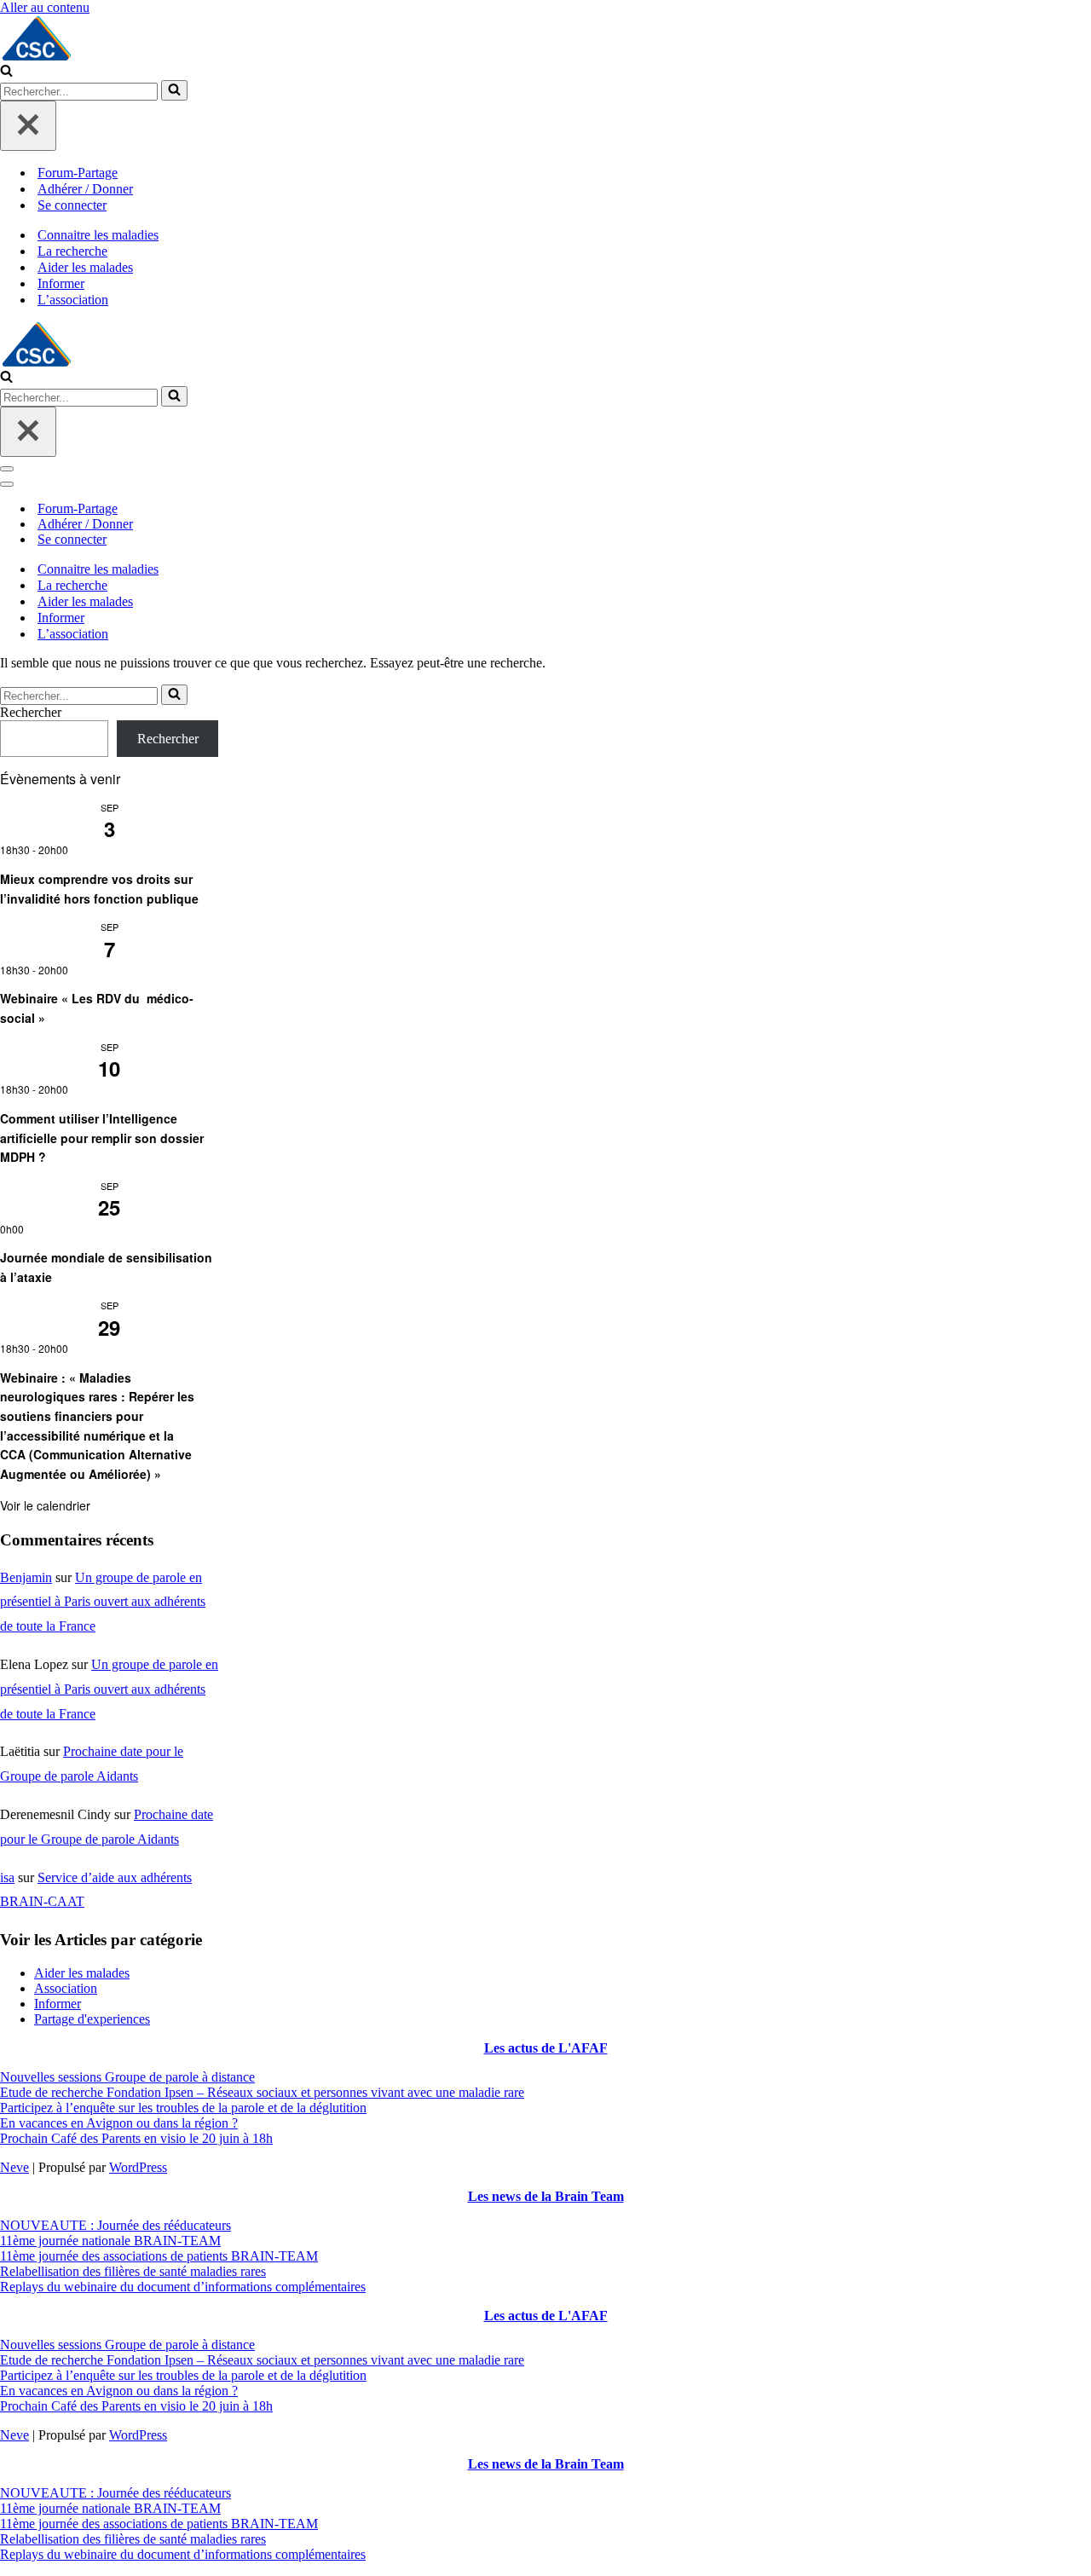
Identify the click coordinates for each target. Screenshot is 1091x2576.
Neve (14, 2167)
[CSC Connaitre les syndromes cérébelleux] (545, 40)
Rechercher (31, 712)
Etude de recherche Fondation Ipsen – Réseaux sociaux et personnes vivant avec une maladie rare (262, 2092)
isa (7, 1877)
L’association (73, 300)
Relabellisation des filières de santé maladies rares (133, 2271)
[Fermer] (28, 126)
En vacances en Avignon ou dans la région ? (119, 2123)
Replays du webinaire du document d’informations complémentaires (183, 2287)
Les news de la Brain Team (546, 2196)
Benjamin (26, 1577)
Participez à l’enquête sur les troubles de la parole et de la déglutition (183, 2108)
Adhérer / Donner (85, 189)
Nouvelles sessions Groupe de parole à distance (127, 2077)
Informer (61, 283)
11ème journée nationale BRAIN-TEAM (110, 2241)
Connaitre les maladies (98, 235)
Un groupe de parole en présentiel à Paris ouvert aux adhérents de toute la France (103, 1602)
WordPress (138, 2167)
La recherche (72, 251)
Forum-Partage (78, 173)
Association (66, 1988)
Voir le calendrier (45, 1505)
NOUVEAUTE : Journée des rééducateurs (115, 2225)
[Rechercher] (6, 72)
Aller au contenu (45, 7)
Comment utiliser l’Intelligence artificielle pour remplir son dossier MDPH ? (102, 1138)
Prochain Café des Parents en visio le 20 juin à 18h (136, 2138)
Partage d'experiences (92, 2019)
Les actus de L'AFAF (546, 2048)
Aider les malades (85, 267)
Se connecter (72, 205)
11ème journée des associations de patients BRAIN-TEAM (159, 2256)
